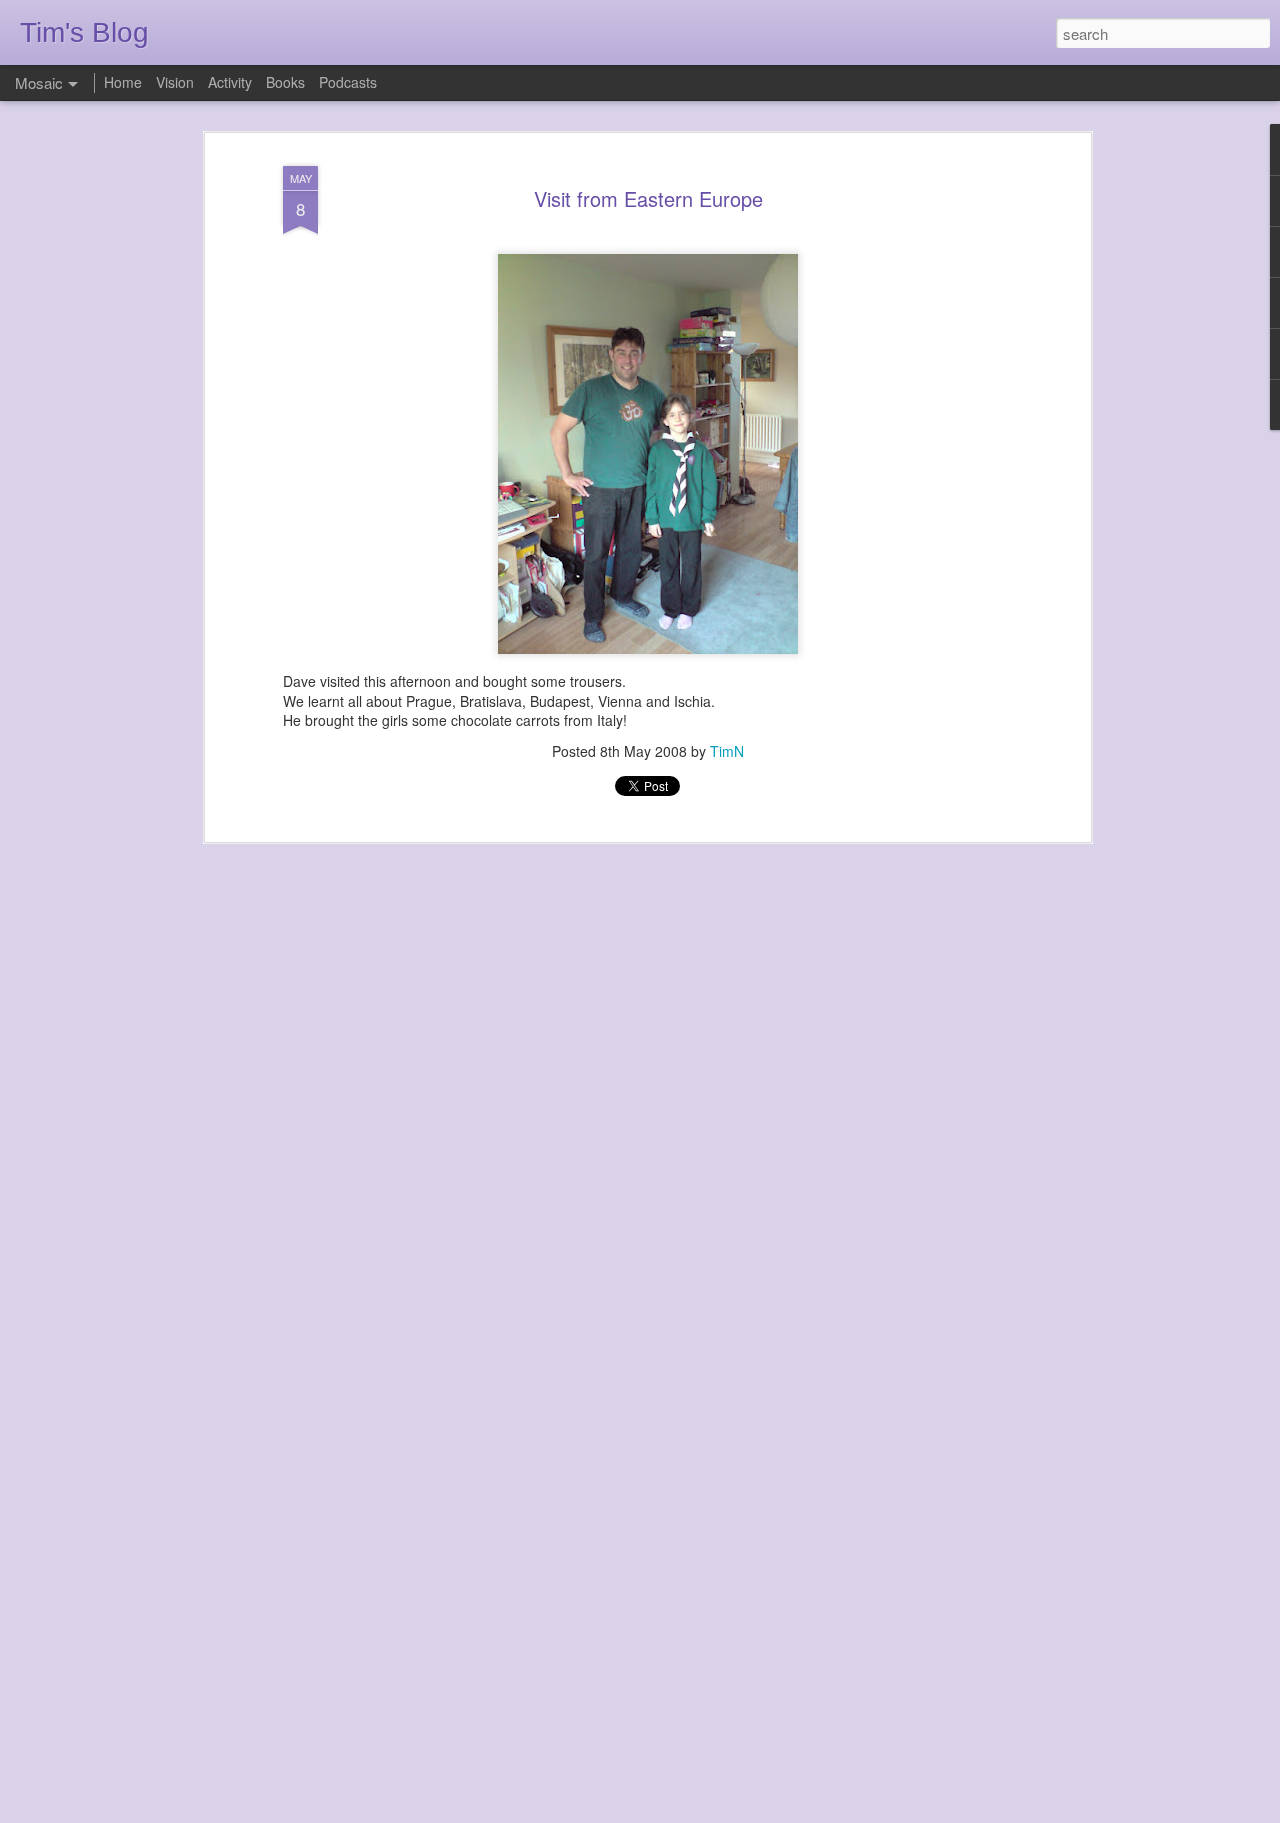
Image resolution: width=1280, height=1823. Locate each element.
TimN (727, 751)
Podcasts (348, 82)
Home (123, 82)
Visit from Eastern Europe (648, 198)
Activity (230, 82)
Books (285, 82)
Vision (175, 82)
